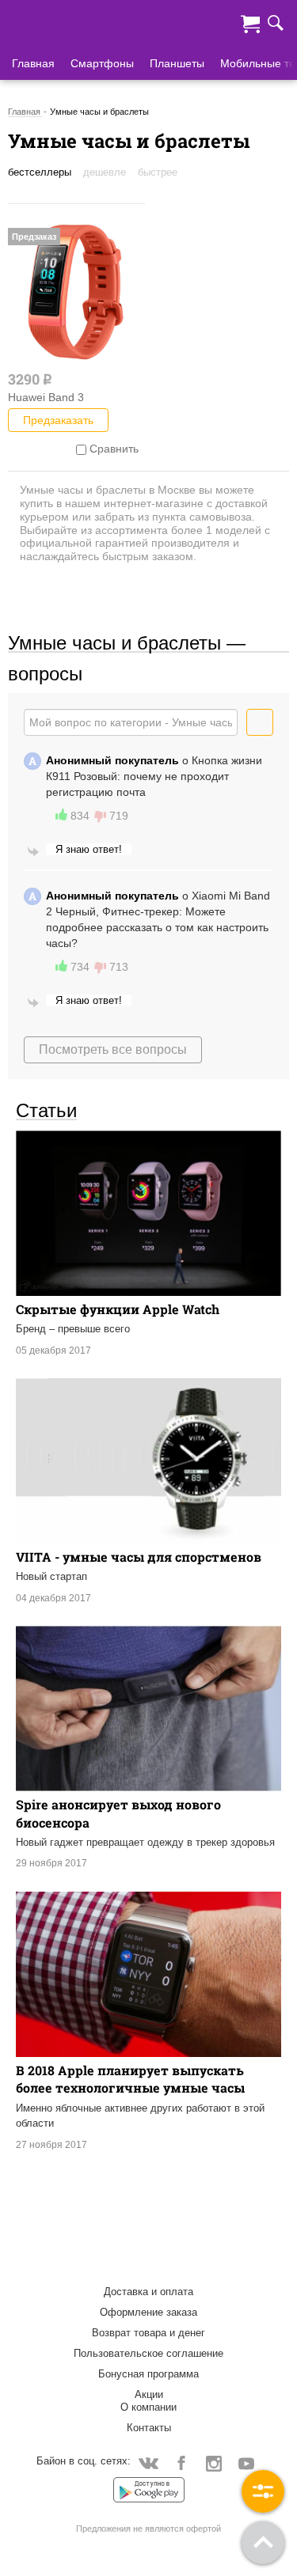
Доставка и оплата (148, 2292)
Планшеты (177, 63)
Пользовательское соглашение (148, 2353)
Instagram (213, 2462)
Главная (33, 63)
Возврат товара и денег (148, 2333)
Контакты (149, 2428)
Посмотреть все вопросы (113, 1049)
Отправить (273, 722)
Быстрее (158, 172)
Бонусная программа (148, 2374)
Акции (149, 2394)
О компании (148, 2407)
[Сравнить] (81, 449)
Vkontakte (148, 2462)
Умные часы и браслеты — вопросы (127, 642)
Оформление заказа (148, 2312)
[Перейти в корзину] (250, 22)
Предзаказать (58, 420)
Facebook (181, 2462)
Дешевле (105, 172)
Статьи (46, 1110)
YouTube (246, 2462)
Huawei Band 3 (46, 397)
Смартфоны (102, 63)
